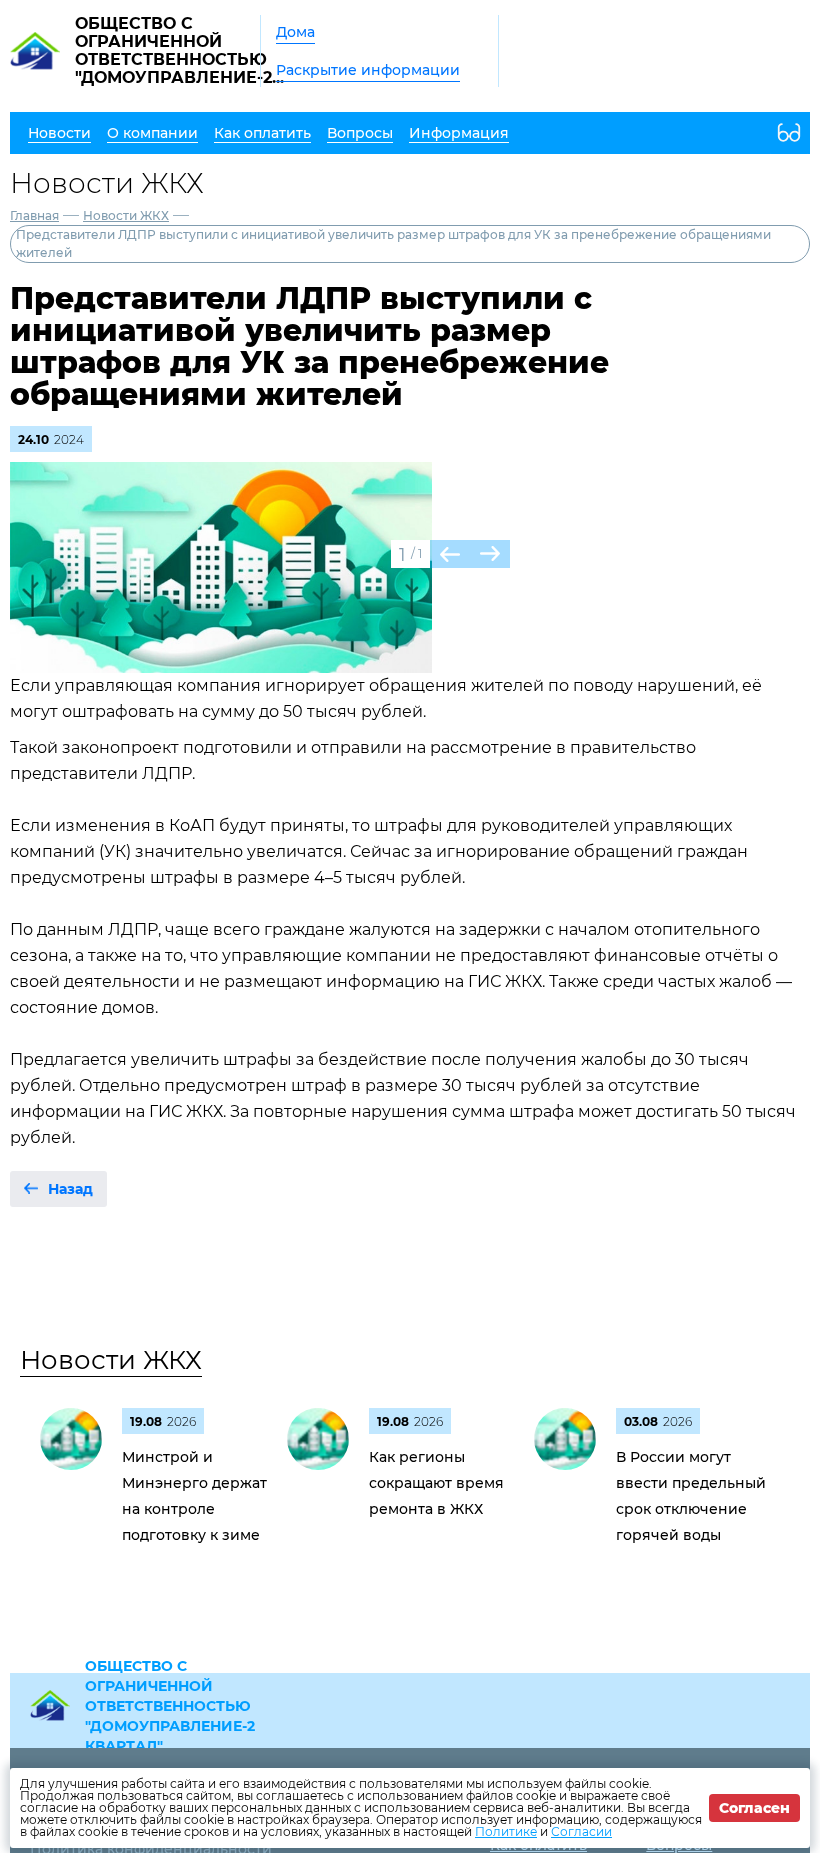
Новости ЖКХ (126, 215)
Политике (506, 1831)
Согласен (754, 1808)
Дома (295, 32)
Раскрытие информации (368, 70)
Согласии (581, 1831)
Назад (70, 1189)
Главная (34, 215)
